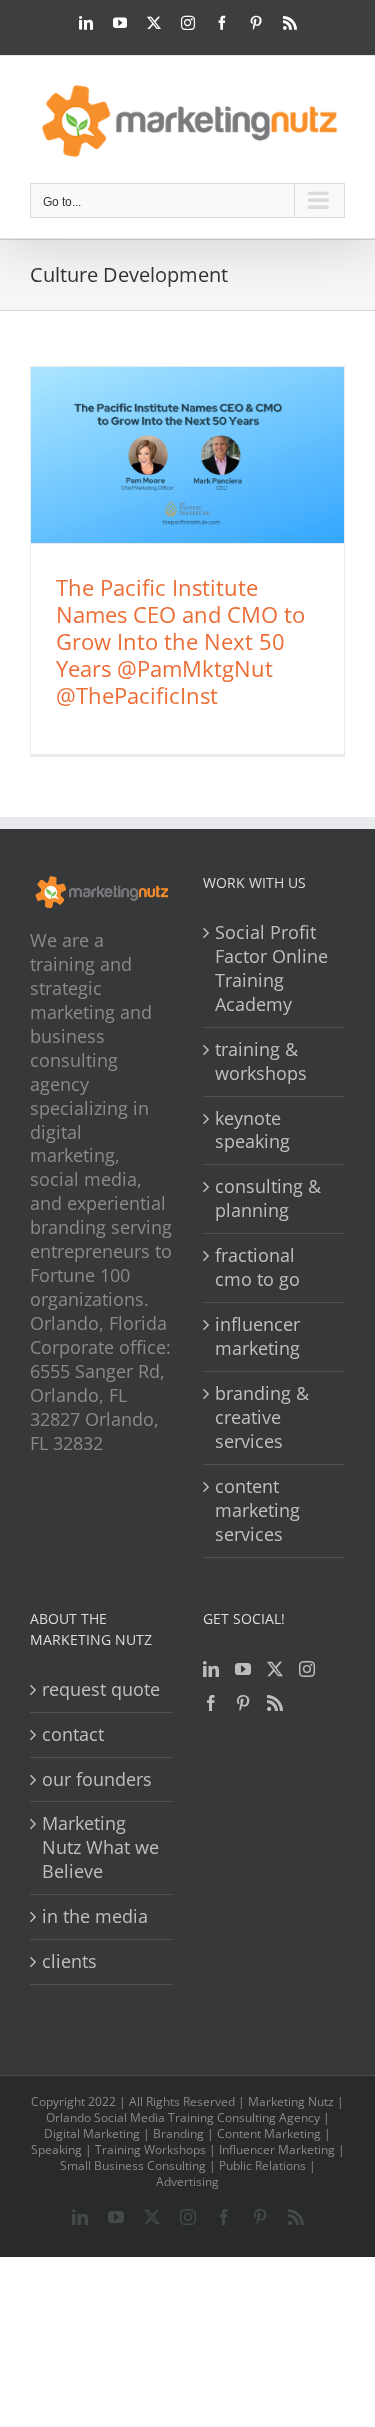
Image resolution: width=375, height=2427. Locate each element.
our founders (97, 1779)
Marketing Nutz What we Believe (100, 1847)
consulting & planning (268, 1198)
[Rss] (275, 1703)
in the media (95, 1916)
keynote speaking (252, 1130)
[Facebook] (211, 1703)
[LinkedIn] (211, 1669)
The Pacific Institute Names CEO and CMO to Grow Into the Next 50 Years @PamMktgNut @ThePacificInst (180, 641)
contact (73, 1734)
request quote (101, 1689)
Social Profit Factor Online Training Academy (271, 968)
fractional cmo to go (257, 1267)
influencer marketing (257, 1336)
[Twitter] (275, 1669)
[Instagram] (307, 1669)
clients (69, 1961)
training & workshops (261, 1061)
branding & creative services (262, 1417)
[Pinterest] (243, 1703)
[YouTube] (243, 1669)
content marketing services (257, 1510)
